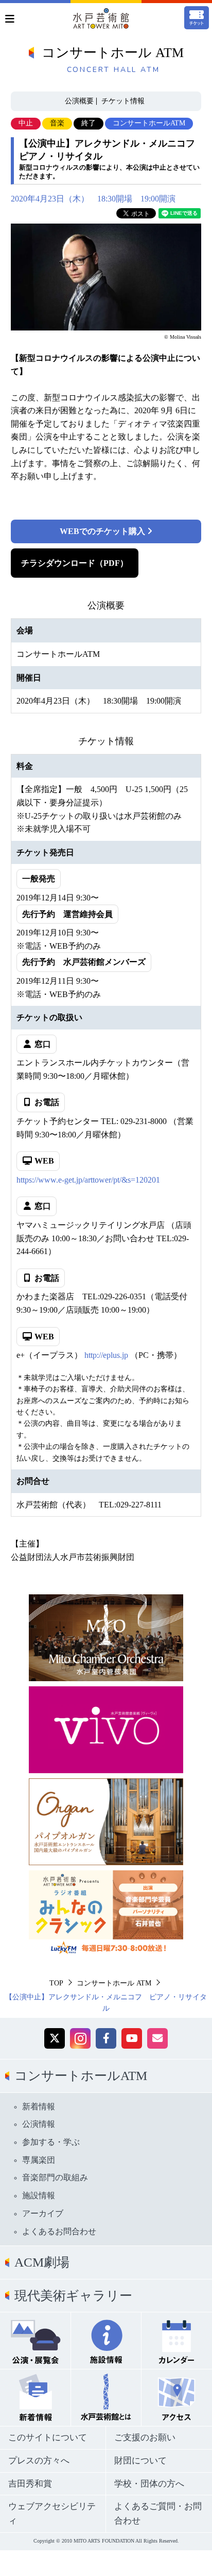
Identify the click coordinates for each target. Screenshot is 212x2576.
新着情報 (39, 2106)
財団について (140, 2461)
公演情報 (39, 2124)
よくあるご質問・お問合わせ (158, 2514)
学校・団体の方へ (149, 2484)
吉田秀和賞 (30, 2484)
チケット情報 (123, 101)
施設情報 (39, 2195)
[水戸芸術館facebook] (106, 2038)
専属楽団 (39, 2160)
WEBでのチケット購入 (103, 531)
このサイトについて (48, 2437)
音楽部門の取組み (55, 2177)
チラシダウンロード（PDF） (75, 563)
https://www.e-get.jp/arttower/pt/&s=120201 (88, 1180)
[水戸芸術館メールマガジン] (157, 2038)
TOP (56, 1983)
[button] (55, 2038)
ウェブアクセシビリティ (52, 2514)
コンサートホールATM (81, 2076)
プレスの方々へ (39, 2461)
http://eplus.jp (106, 1355)
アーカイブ (43, 2213)
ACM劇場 (42, 2262)
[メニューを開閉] (10, 19)
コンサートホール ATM (114, 1983)
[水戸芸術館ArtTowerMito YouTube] (132, 2038)
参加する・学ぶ (51, 2142)
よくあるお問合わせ (59, 2231)
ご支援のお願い (145, 2437)
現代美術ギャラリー (73, 2296)
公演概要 (79, 101)
